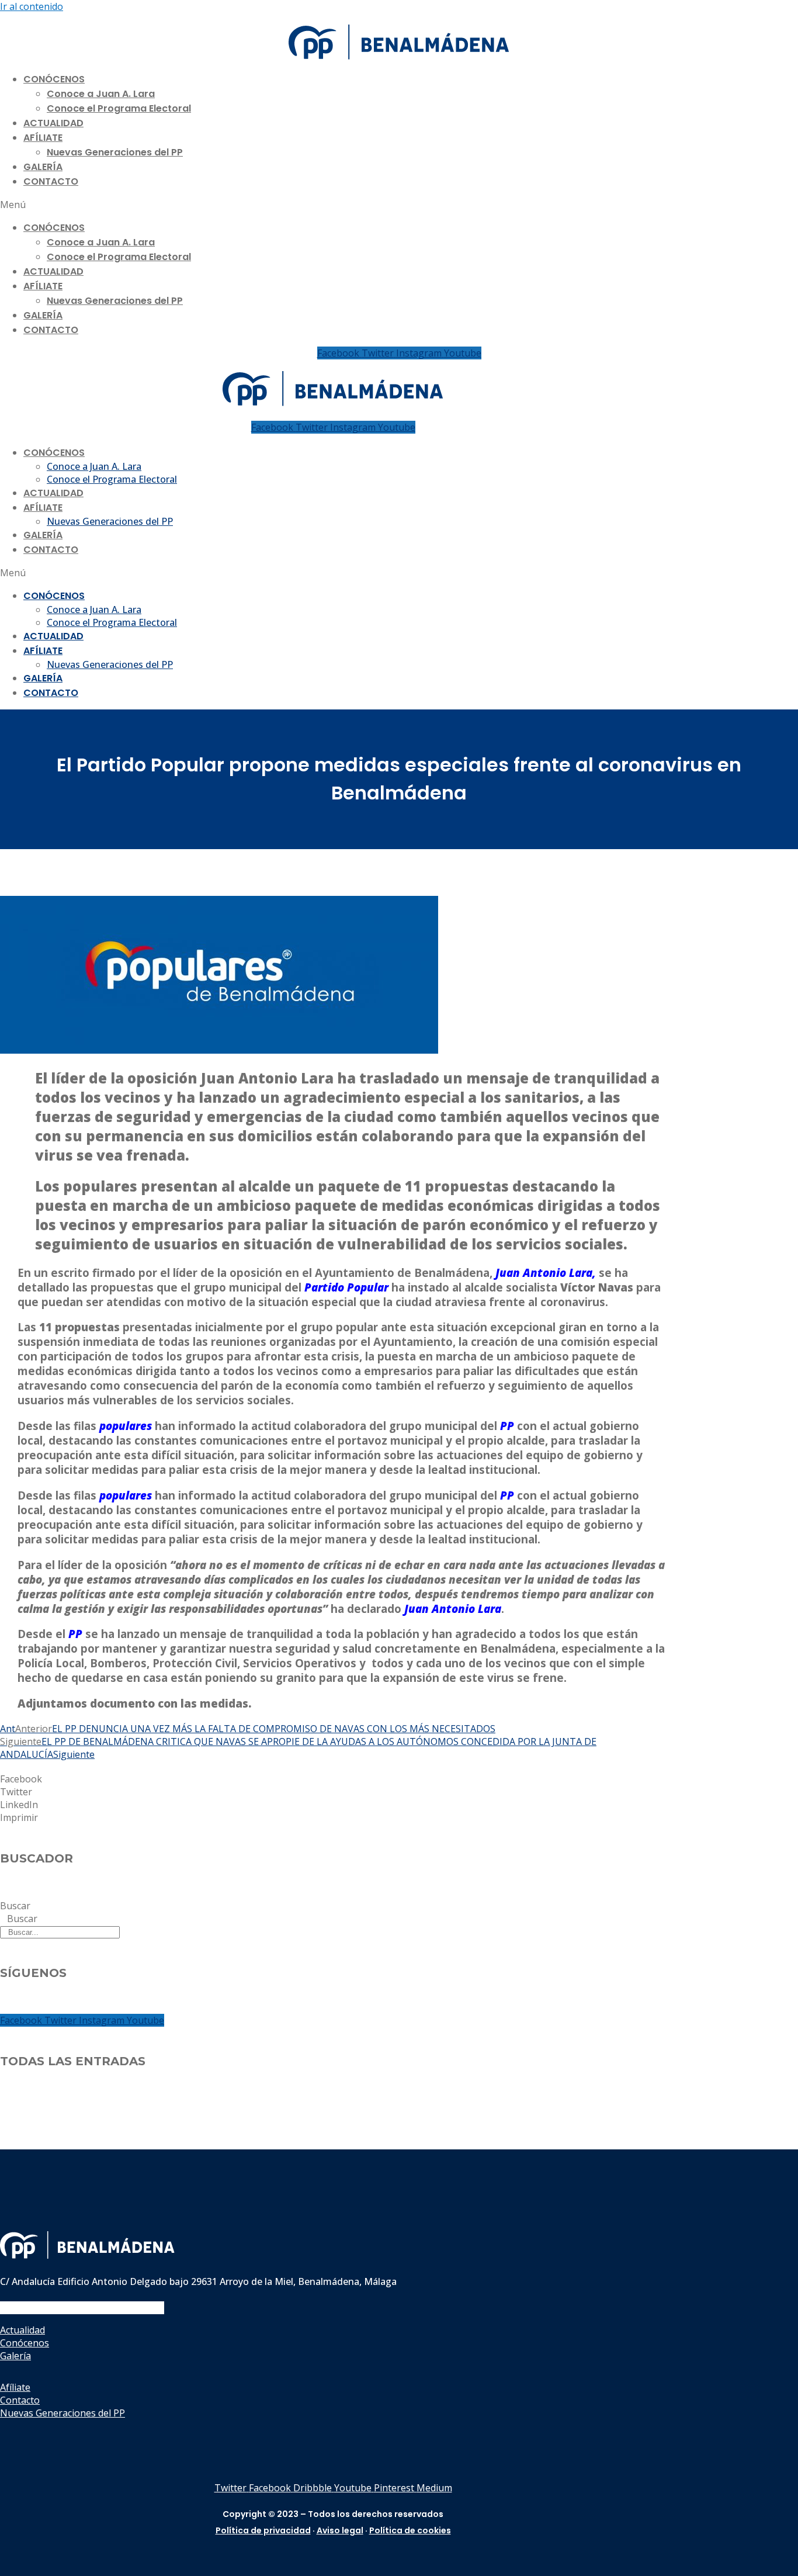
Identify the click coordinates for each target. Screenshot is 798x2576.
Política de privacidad (263, 2530)
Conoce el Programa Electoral (119, 108)
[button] (399, 205)
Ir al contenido (32, 6)
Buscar (15, 1906)
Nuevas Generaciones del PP (115, 152)
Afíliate (43, 138)
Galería (43, 167)
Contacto (51, 181)
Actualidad (53, 123)
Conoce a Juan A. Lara (101, 94)
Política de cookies (410, 2530)
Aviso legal (340, 2530)
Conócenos (54, 79)
